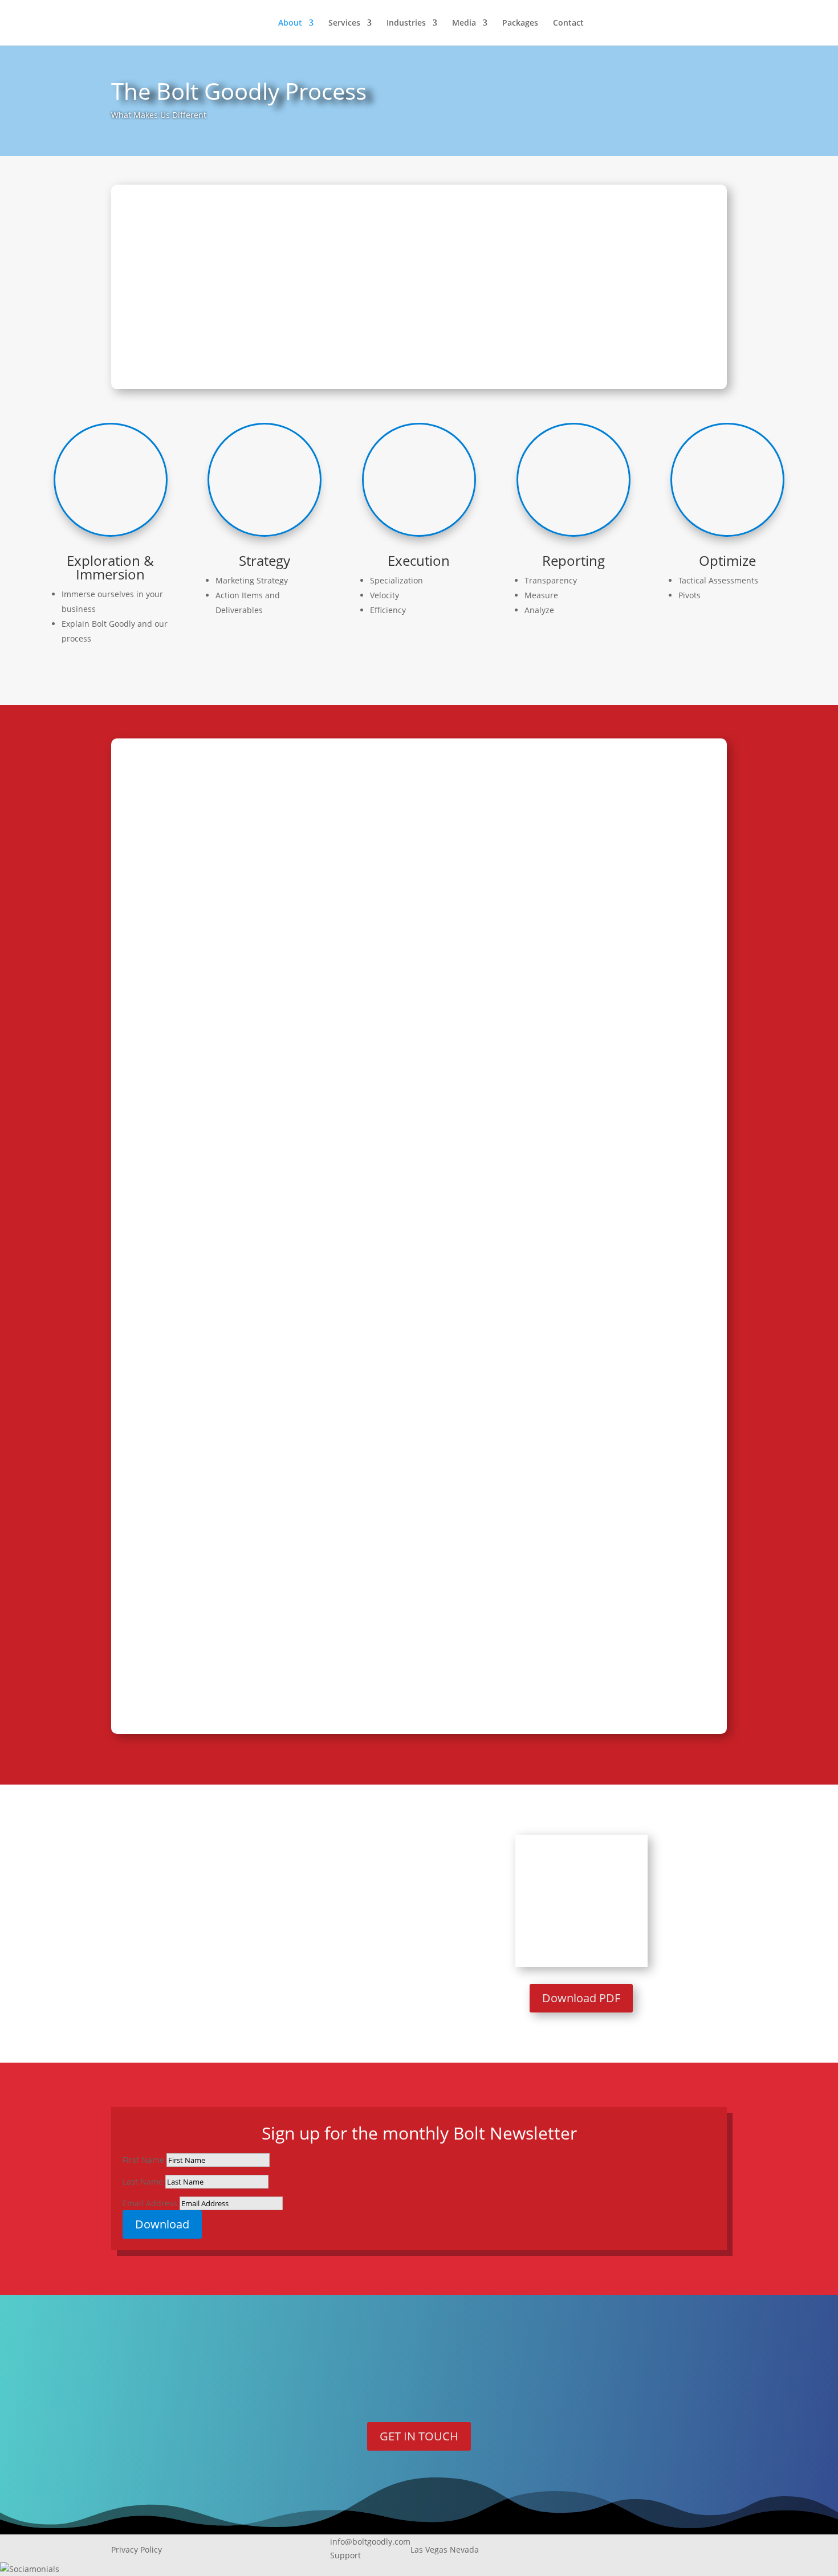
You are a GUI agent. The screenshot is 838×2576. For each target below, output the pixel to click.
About (290, 23)
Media (464, 23)
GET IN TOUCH (419, 2436)
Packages (520, 23)
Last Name (143, 2181)
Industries (406, 23)
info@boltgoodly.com (370, 2542)
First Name (143, 2160)
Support (345, 2555)
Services (344, 23)
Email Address (150, 2203)
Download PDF (581, 1998)
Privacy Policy (137, 2550)
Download (162, 2224)
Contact (568, 23)
